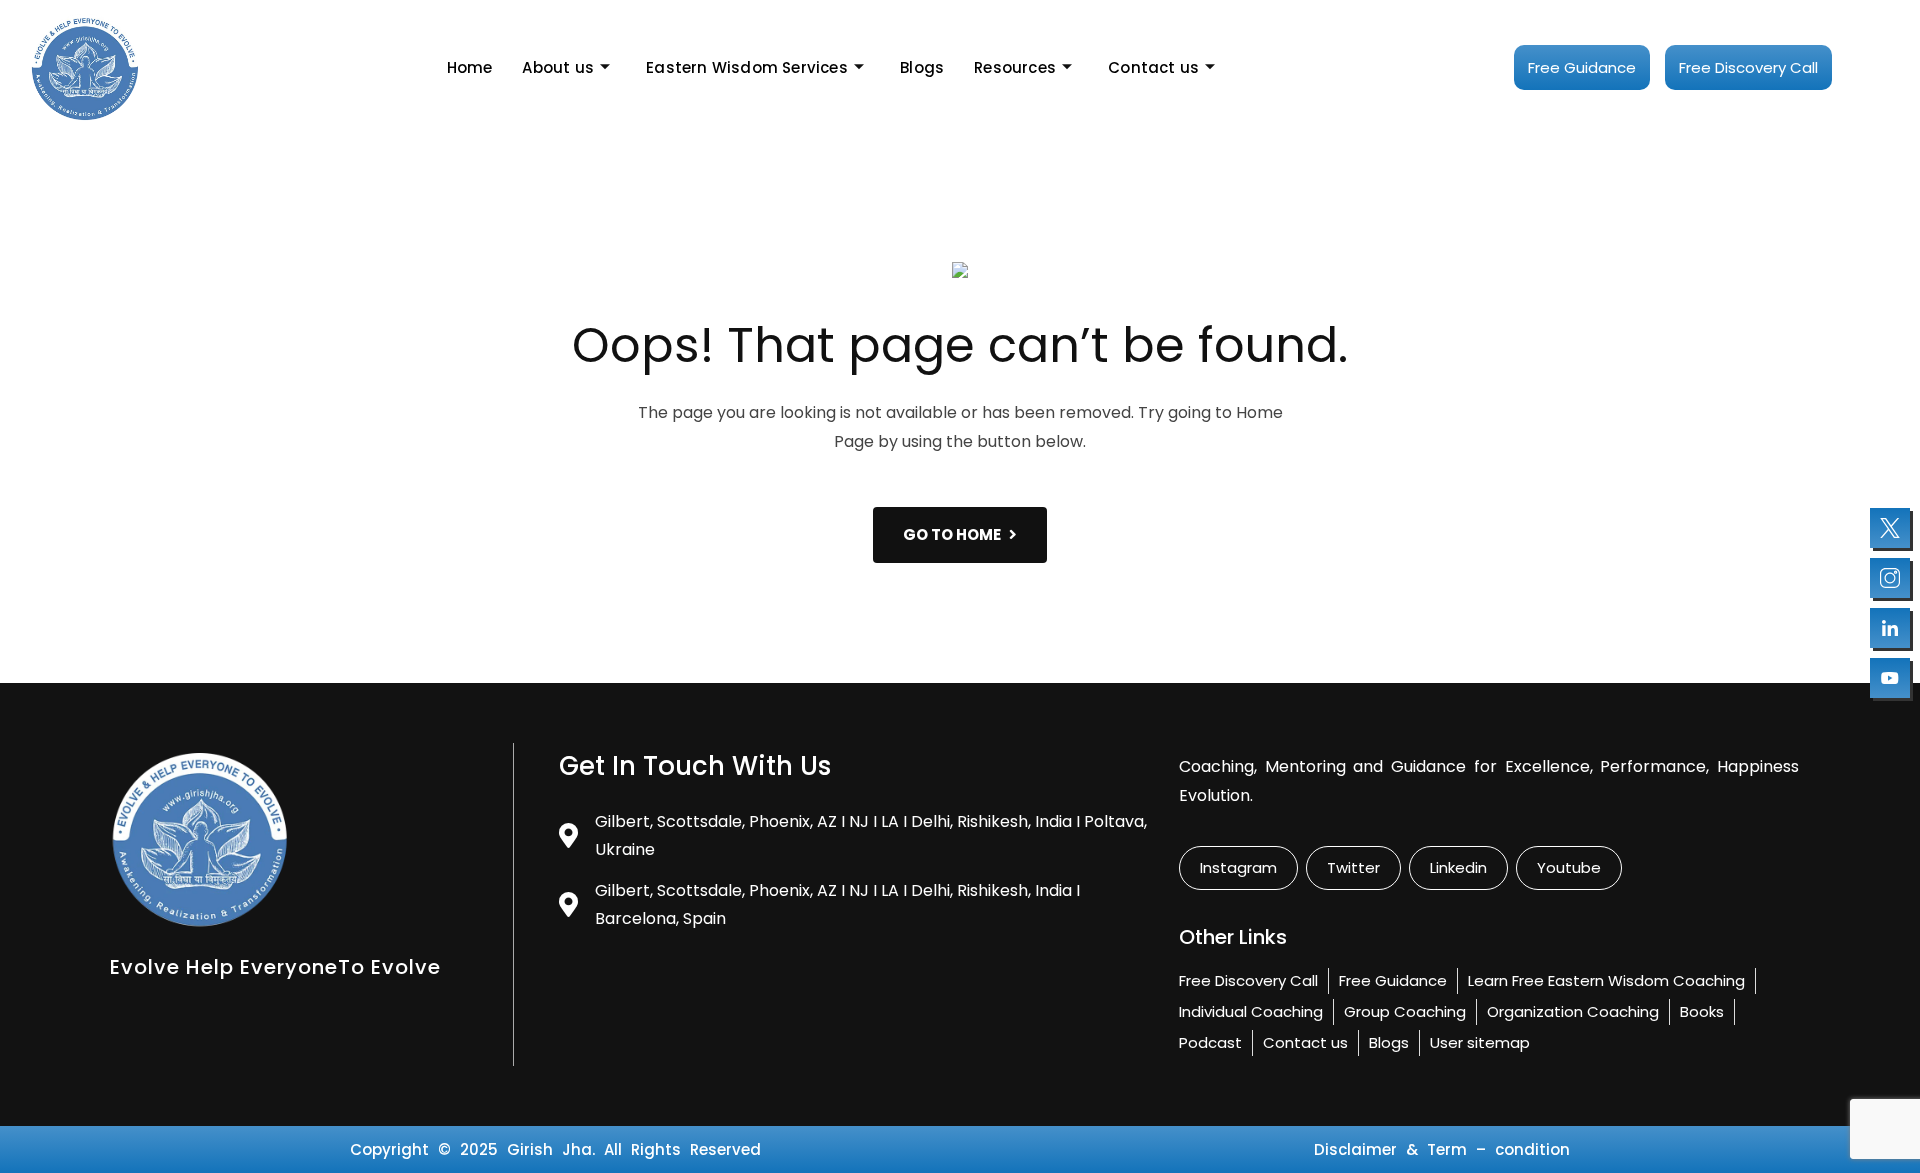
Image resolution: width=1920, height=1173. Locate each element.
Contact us (1153, 67)
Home (470, 67)
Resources (1015, 67)
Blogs (922, 67)
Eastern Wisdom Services (747, 67)
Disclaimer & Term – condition (1442, 1149)
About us (558, 67)
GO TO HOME (952, 534)
